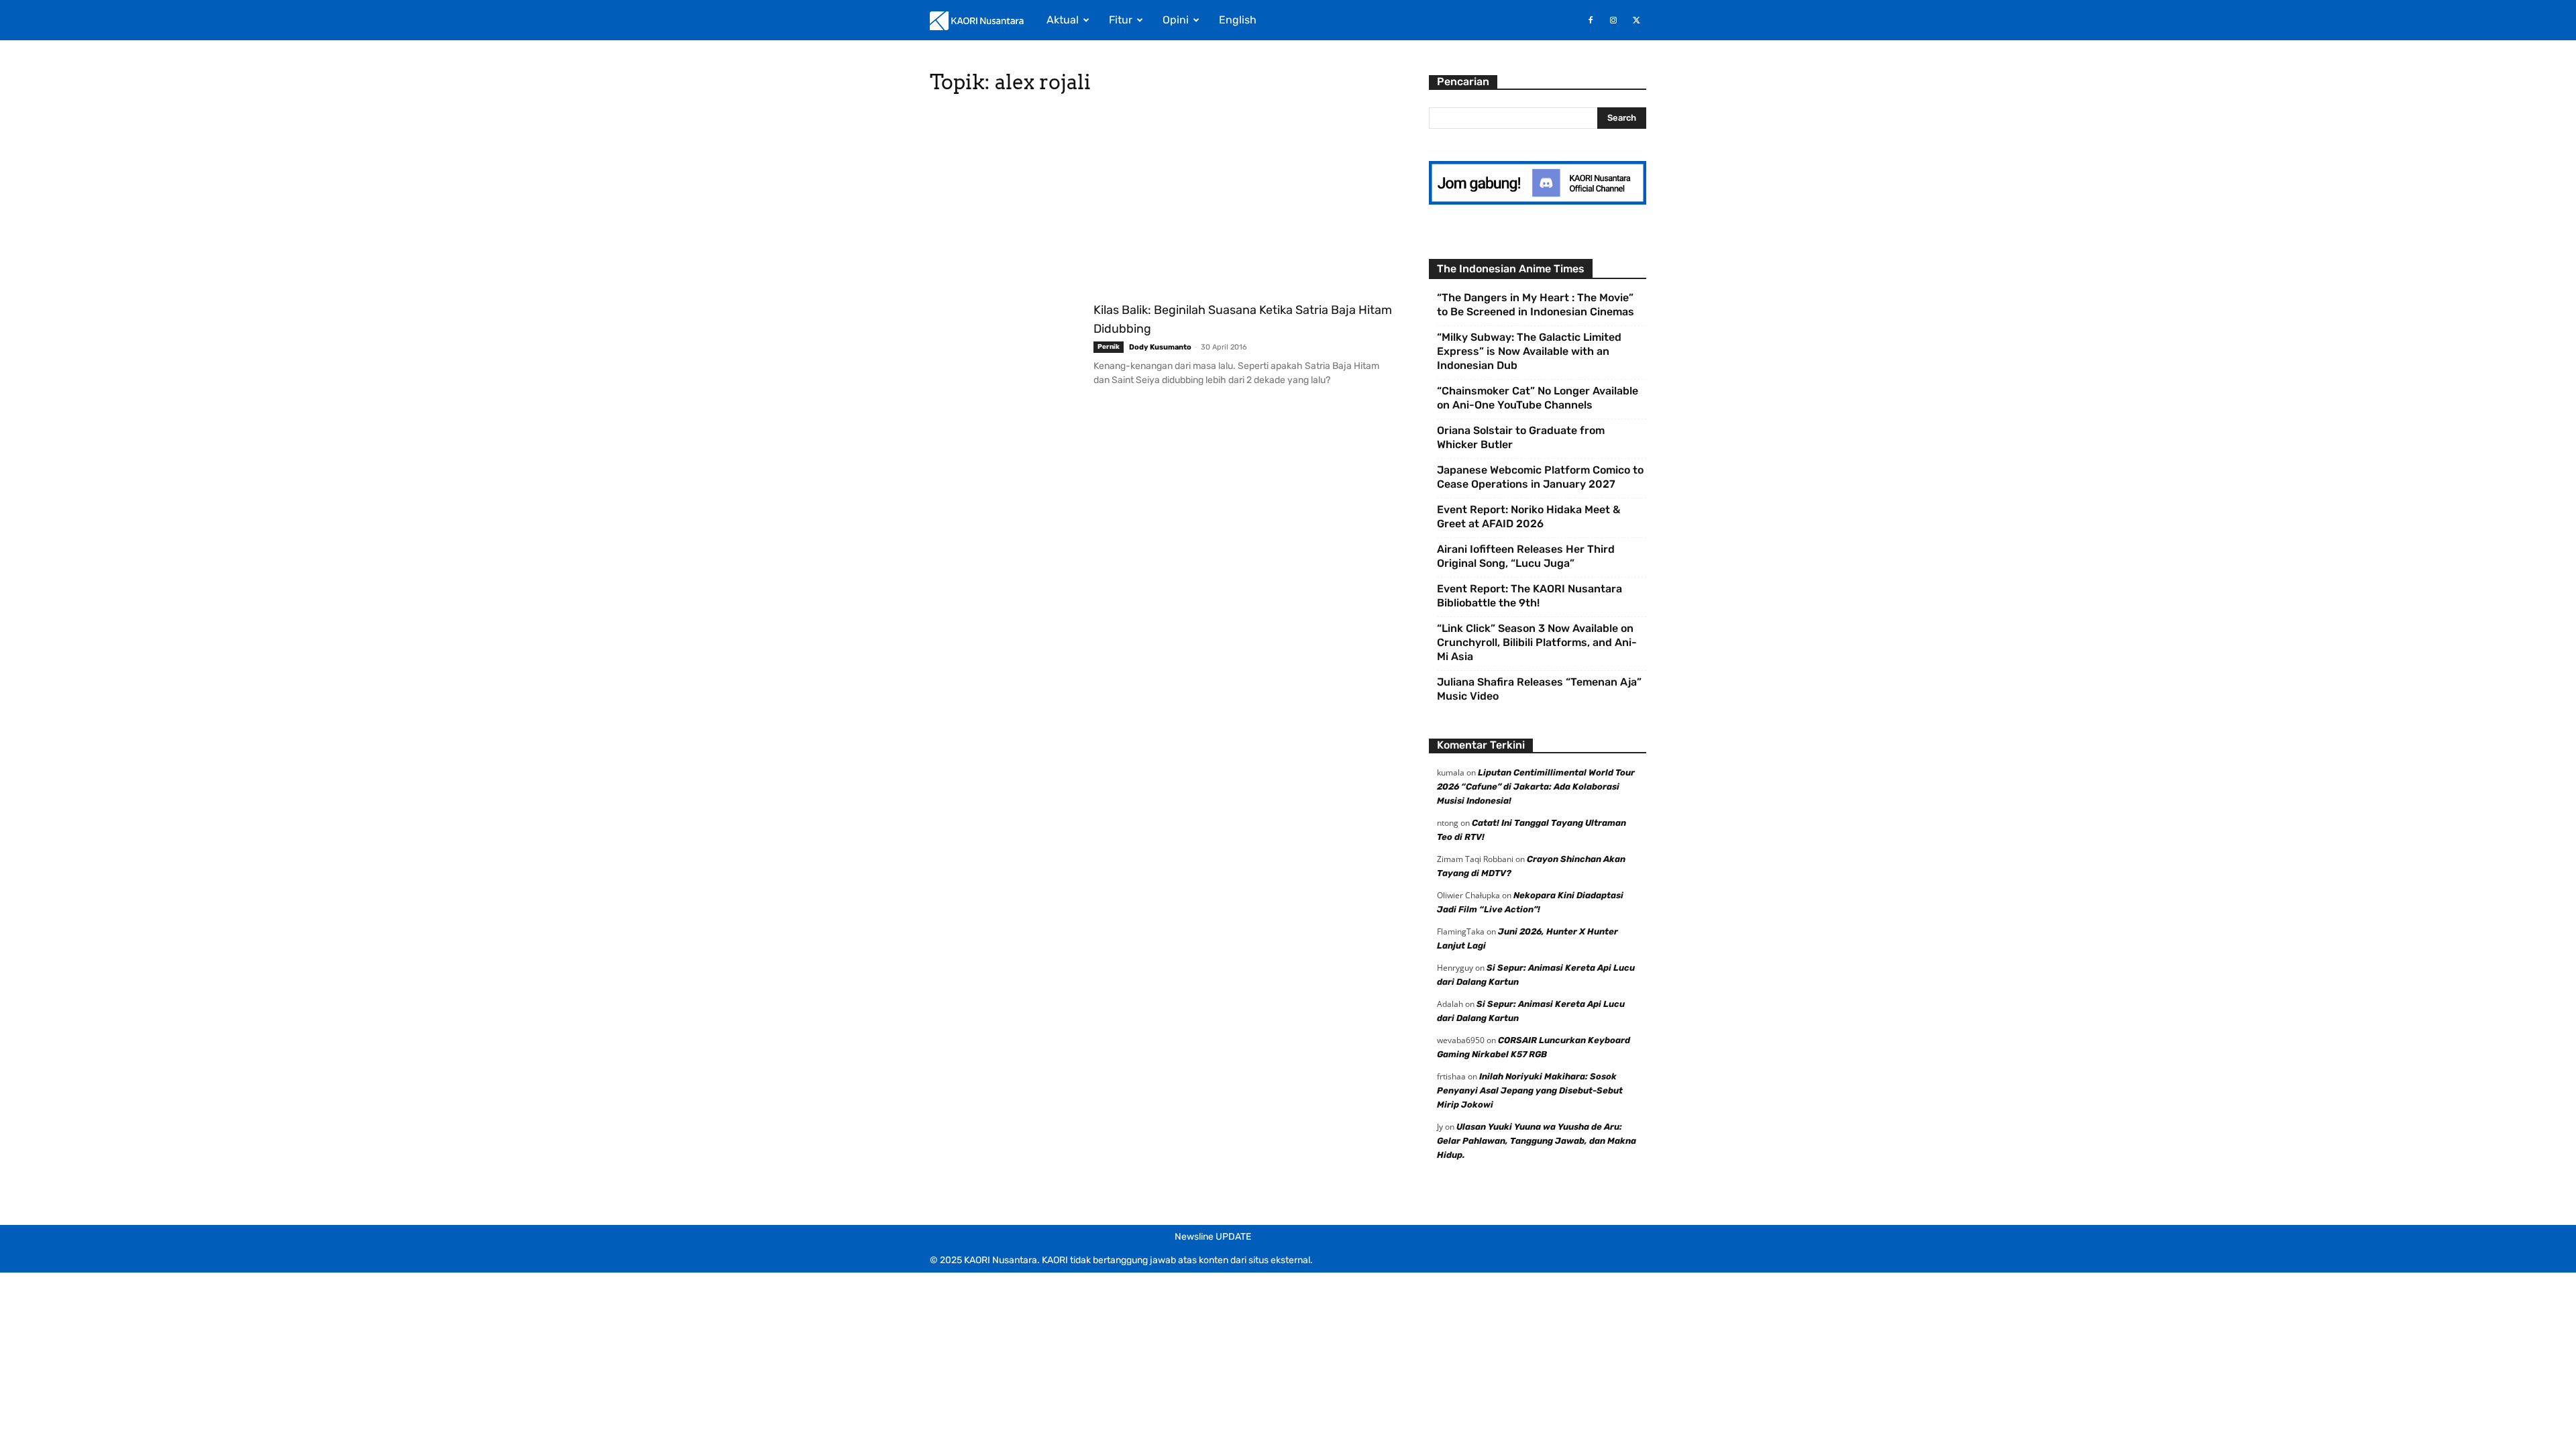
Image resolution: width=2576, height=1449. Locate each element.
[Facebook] (1591, 20)
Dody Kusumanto (1160, 347)
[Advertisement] (1163, 201)
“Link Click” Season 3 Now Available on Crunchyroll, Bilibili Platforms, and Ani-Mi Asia (1537, 642)
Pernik (1109, 347)
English (1238, 20)
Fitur (1121, 20)
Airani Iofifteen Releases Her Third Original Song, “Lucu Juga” (1526, 556)
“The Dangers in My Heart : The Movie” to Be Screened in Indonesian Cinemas (1536, 305)
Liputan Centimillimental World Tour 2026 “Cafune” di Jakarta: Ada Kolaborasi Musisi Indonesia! (1536, 787)
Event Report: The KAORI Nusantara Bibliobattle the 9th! (1529, 596)
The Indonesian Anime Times (1511, 269)
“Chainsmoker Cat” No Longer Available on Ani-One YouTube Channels (1538, 398)
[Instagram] (1613, 20)
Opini (1176, 20)
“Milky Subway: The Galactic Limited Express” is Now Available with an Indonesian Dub (1529, 351)
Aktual (1063, 20)
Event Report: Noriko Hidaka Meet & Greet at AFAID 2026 (1528, 517)
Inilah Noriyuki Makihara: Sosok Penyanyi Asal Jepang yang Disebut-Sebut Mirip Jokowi (1530, 1090)
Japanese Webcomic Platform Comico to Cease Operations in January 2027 (1540, 477)
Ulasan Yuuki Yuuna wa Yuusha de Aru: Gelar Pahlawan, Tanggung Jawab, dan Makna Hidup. (1537, 1141)
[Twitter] (1636, 20)
